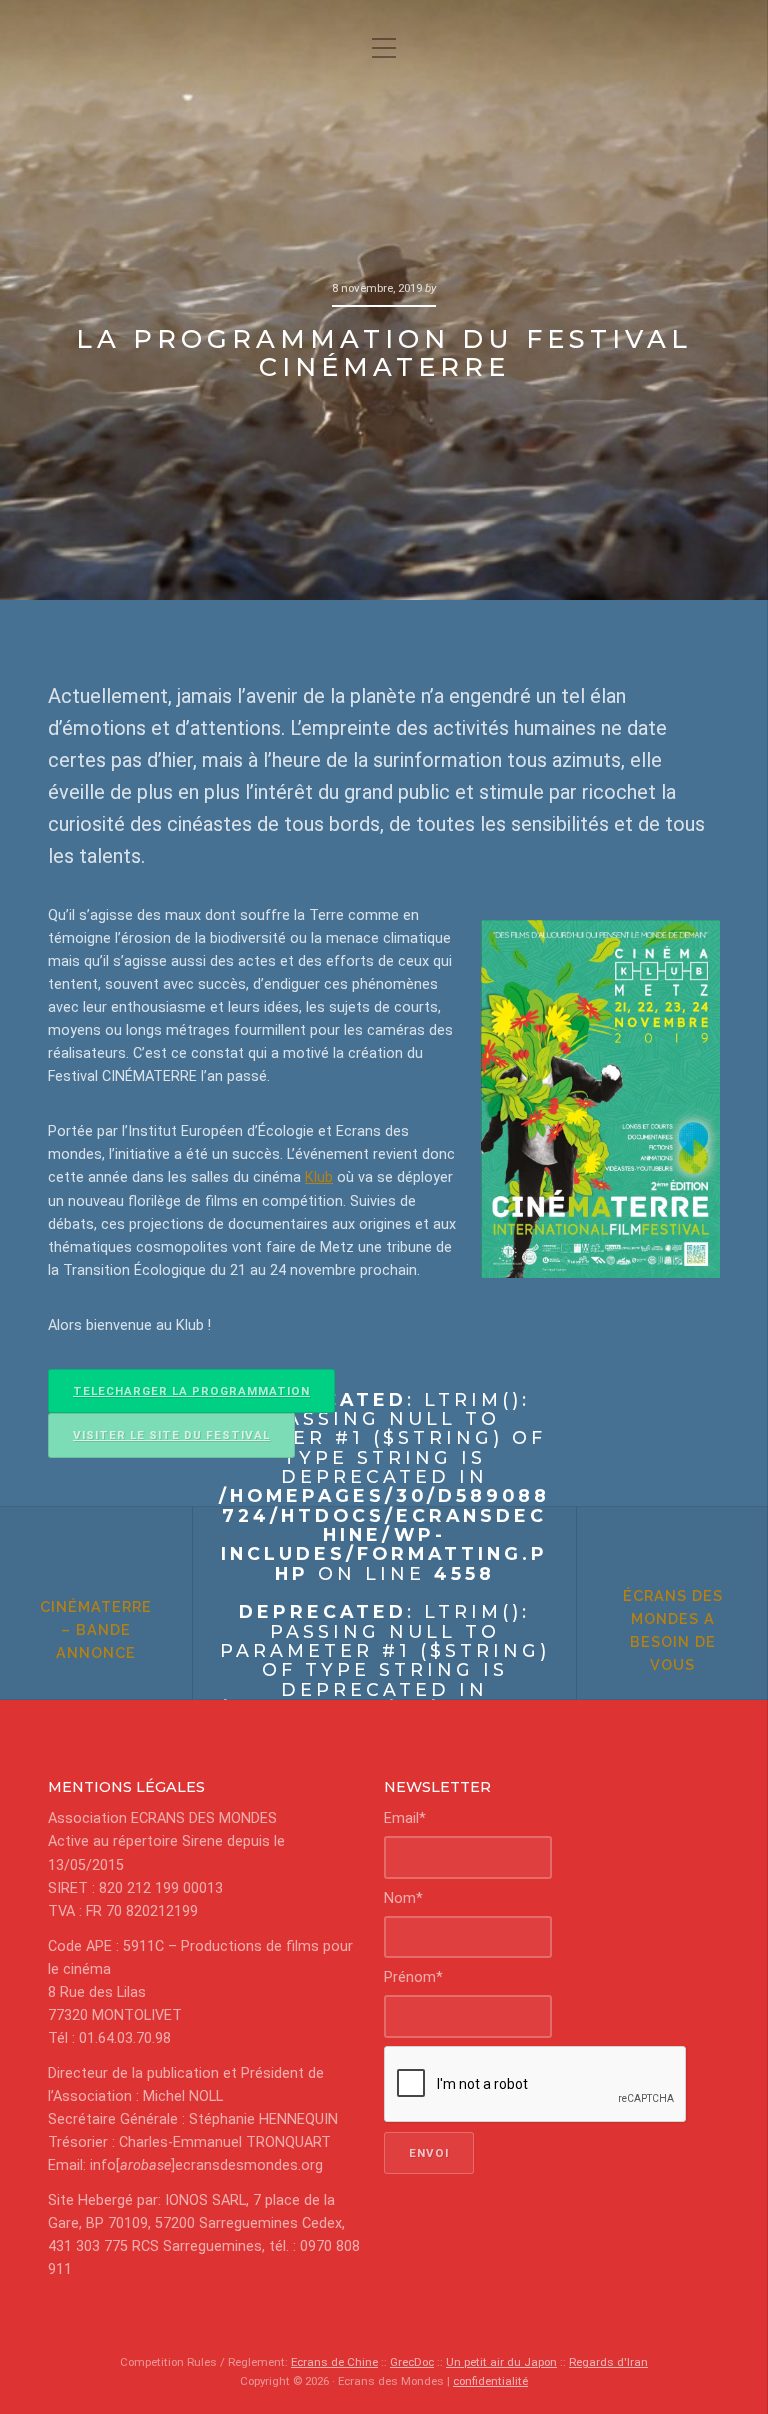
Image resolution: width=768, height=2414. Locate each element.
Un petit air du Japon (501, 2362)
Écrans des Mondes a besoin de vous (673, 1630)
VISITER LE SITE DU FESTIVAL (171, 1435)
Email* (405, 1818)
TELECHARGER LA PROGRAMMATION (191, 1391)
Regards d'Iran (608, 2362)
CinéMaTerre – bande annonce (96, 1629)
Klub (319, 1177)
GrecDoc (412, 2362)
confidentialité (490, 2381)
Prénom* (413, 1977)
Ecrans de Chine (334, 2362)
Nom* (403, 1898)
